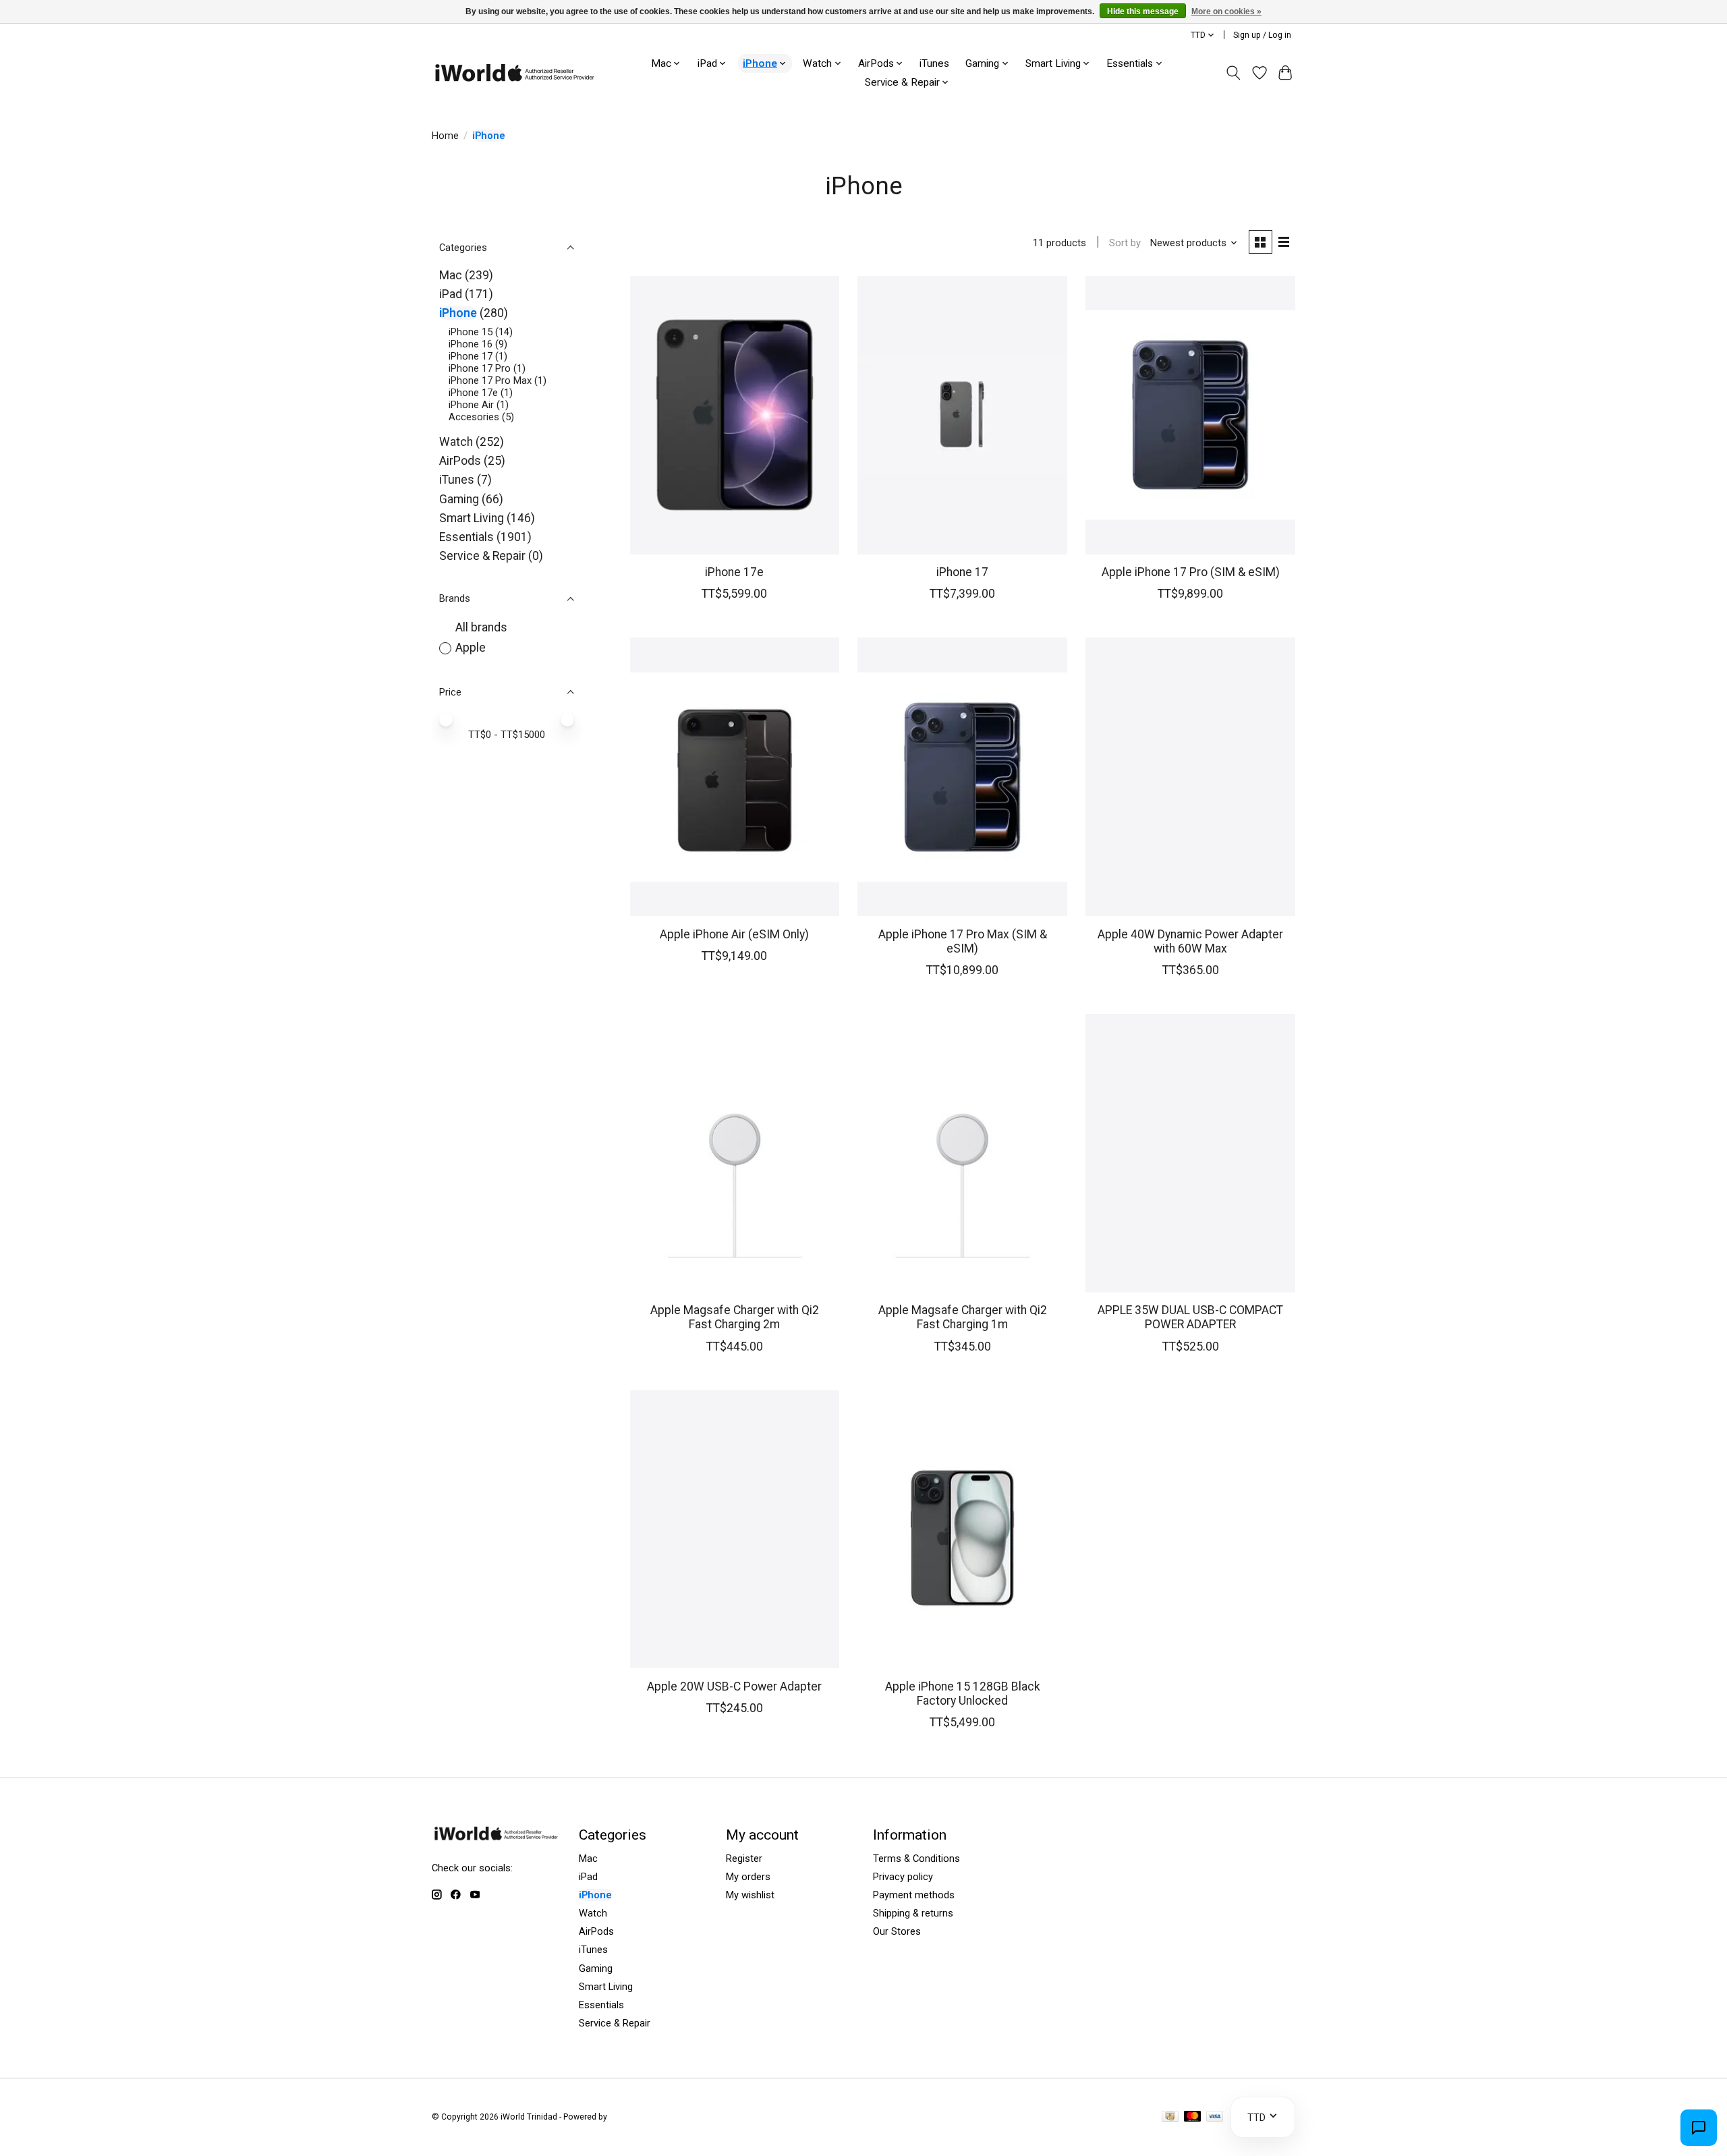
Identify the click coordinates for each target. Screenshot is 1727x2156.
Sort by (1125, 243)
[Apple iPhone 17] (962, 415)
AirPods (460, 461)
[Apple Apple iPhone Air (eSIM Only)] (735, 777)
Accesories (474, 417)
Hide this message (1143, 11)
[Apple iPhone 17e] (735, 415)
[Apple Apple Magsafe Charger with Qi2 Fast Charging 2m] (735, 1153)
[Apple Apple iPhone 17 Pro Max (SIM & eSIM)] (962, 777)
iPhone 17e (473, 393)
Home (445, 136)
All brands (481, 627)
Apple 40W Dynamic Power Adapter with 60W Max (1190, 941)
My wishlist (750, 1895)
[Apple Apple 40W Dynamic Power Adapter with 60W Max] (1190, 777)
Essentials (466, 537)
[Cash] (1170, 2117)
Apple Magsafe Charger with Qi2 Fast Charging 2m (735, 1317)
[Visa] (1215, 2117)
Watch (456, 442)
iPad (451, 294)
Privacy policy (903, 1877)
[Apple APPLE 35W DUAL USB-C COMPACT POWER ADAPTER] (1190, 1153)
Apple (471, 648)
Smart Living (472, 518)
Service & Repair (482, 556)
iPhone (458, 313)
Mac (451, 275)
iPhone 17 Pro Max (490, 380)
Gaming (459, 499)
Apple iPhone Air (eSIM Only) (734, 934)
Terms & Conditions (916, 1859)
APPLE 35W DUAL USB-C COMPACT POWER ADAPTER (1190, 1317)
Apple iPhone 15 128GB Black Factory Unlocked (963, 1694)
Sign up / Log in (1262, 35)
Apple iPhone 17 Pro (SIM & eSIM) (1191, 572)
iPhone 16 (471, 344)
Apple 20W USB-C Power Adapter (734, 1686)
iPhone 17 (471, 356)
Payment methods (914, 1895)
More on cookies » (1226, 11)
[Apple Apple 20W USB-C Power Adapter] (735, 1530)
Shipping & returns (913, 1913)
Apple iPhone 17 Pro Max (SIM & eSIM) (963, 941)
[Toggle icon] (1234, 73)
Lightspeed (630, 2117)
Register (744, 1859)
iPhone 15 (471, 332)
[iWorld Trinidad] (514, 73)
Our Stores (897, 1931)
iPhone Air (471, 405)
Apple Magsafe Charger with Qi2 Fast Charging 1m (963, 1317)
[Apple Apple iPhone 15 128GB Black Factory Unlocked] (962, 1530)
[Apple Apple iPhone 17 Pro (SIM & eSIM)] (1190, 415)
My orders (748, 1877)
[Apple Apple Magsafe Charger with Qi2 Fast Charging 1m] (962, 1153)
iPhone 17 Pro (480, 368)
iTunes (934, 63)
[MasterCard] (1193, 2117)
